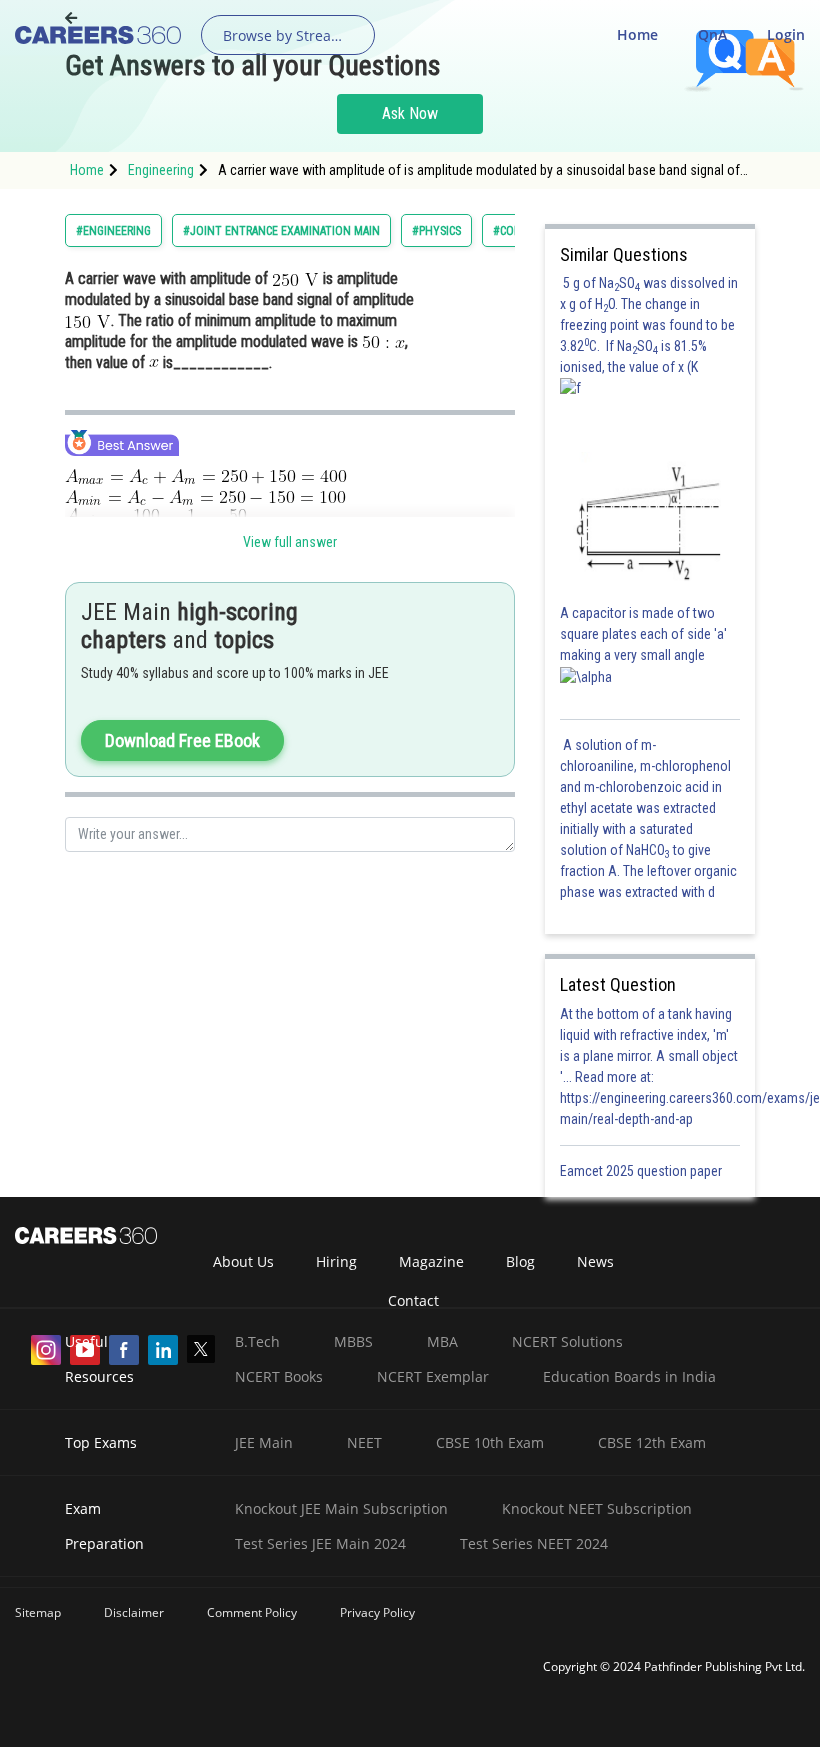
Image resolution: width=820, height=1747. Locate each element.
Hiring (336, 1261)
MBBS (353, 1341)
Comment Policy (252, 1612)
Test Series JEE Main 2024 (320, 1543)
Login (786, 34)
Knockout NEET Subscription (597, 1508)
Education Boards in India (629, 1376)
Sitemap (38, 1612)
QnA (712, 34)
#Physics (436, 231)
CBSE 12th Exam (652, 1442)
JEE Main (264, 1442)
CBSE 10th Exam (490, 1442)
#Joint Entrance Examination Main (281, 231)
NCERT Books (279, 1376)
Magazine (431, 1261)
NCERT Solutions (567, 1341)
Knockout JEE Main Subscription (341, 1508)
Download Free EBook (182, 740)
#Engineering (113, 231)
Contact (413, 1300)
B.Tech (257, 1341)
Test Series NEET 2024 (534, 1543)
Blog (520, 1261)
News (595, 1261)
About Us (243, 1261)
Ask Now (410, 113)
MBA (442, 1341)
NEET (364, 1442)
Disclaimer (134, 1612)
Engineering (161, 170)
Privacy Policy (377, 1612)
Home (637, 34)
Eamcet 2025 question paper (642, 1171)
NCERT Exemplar (433, 1376)
